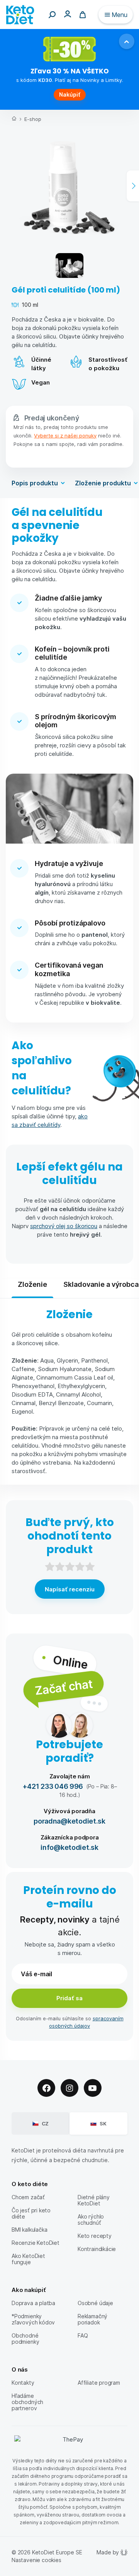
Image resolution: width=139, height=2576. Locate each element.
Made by (108, 2552)
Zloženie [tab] (32, 1284)
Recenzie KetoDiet (36, 2243)
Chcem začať (28, 2197)
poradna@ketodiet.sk (69, 1821)
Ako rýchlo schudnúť (91, 2220)
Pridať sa (69, 1998)
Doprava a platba (33, 2303)
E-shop (33, 119)
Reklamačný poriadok (92, 2319)
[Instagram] (69, 2088)
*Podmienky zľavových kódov (33, 2319)
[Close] (127, 41)
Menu (120, 14)
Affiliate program (99, 2383)
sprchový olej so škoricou (64, 1226)
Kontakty (23, 2383)
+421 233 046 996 (53, 1786)
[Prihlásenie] (68, 14)
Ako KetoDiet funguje (28, 2259)
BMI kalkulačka (29, 2230)
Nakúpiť (70, 94)
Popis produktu (35, 483)
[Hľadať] (52, 15)
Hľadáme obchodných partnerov (27, 2402)
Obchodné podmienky (25, 2339)
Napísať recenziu (70, 1589)
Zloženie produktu (103, 483)
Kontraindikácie (97, 2249)
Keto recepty (95, 2236)
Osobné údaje (95, 2303)
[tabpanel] (69, 1392)
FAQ (83, 2335)
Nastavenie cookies (36, 2560)
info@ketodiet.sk (69, 1847)
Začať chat (64, 1687)
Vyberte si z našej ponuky (65, 435)
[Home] (14, 119)
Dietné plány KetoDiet (94, 2200)
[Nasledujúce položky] (133, 186)
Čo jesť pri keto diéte (31, 2213)
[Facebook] (46, 2088)
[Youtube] (93, 2088)
